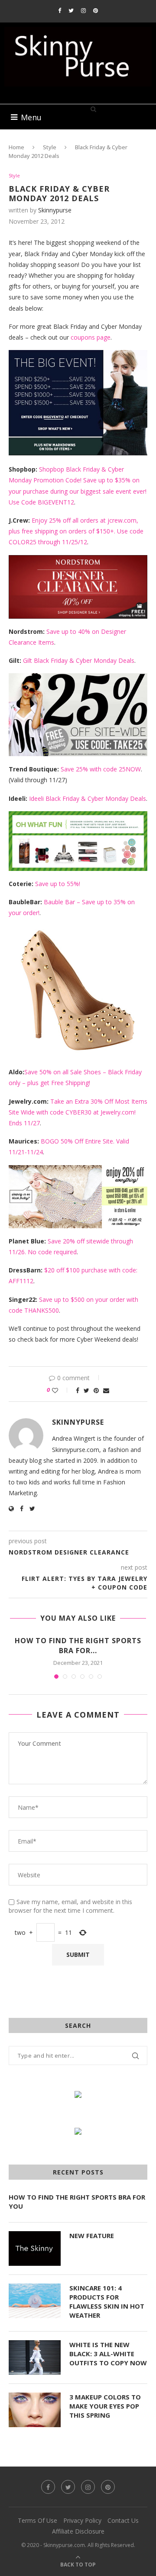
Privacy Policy (82, 2520)
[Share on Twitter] (86, 1390)
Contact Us (123, 2520)
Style (50, 147)
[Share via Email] (106, 1390)
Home (16, 147)
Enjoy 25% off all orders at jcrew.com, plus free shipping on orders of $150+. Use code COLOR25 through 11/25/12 (76, 531)
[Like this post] (61, 1390)
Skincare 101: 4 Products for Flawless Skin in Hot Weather (107, 2301)
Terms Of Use (37, 2520)
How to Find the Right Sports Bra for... (78, 1645)
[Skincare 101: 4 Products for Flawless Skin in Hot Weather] (35, 2301)
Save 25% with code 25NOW (101, 769)
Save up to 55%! (58, 884)
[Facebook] (60, 10)
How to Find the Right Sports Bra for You (77, 2202)
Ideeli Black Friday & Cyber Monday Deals (88, 798)
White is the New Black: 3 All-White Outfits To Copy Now (108, 2354)
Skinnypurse (55, 210)
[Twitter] (71, 10)
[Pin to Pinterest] (96, 1390)
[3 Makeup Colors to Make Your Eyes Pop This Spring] (35, 2410)
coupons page (91, 337)
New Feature (92, 2236)
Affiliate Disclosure (78, 2531)
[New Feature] (35, 2248)
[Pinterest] (96, 10)
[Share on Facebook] (78, 1390)
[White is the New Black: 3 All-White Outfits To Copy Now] (35, 2358)
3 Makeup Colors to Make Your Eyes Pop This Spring (105, 2406)
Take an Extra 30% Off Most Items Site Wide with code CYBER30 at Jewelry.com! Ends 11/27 (78, 1112)
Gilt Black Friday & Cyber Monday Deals (79, 660)
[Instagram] (83, 10)
